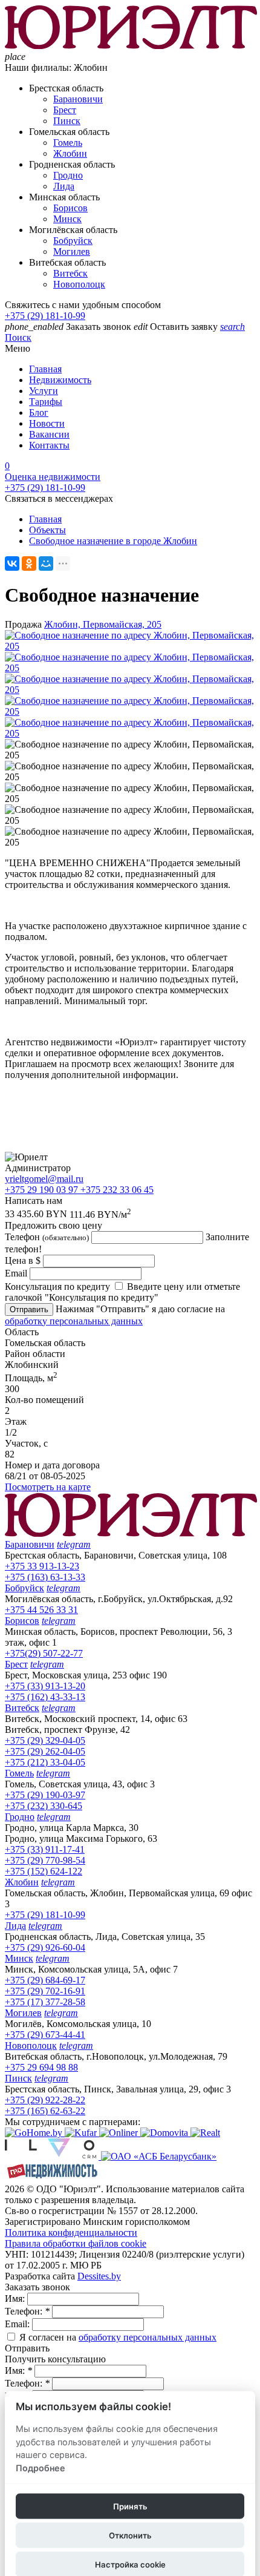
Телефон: (27, 2311)
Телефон (47, 1237)
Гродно (68, 175)
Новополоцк (79, 284)
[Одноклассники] (29, 563)
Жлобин (70, 153)
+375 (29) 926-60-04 (45, 1947)
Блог (39, 412)
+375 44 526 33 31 (41, 1610)
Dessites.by (99, 2276)
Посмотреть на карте (48, 1487)
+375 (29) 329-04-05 (45, 1740)
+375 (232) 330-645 (44, 1806)
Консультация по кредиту (57, 1286)
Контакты (49, 445)
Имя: (16, 2298)
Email (16, 1273)
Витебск (70, 273)
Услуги (44, 391)
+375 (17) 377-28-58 (45, 2002)
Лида (64, 186)
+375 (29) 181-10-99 (45, 316)
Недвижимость (60, 380)
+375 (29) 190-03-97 (45, 1795)
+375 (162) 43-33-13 (45, 1697)
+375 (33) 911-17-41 (45, 1849)
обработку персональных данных (74, 1321)
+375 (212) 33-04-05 (45, 1762)
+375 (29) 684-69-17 (45, 1980)
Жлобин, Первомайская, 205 (103, 624)
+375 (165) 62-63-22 (45, 2111)
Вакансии (49, 434)
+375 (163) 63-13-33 (45, 1577)
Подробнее (41, 2468)
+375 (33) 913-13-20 (45, 1686)
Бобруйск (73, 241)
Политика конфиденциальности (71, 2233)
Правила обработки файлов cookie (76, 2243)
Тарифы (46, 402)
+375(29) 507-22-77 (44, 1653)
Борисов (70, 208)
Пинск (67, 121)
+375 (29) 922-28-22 (45, 2100)
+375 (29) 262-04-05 (45, 1751)
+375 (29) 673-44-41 (45, 2035)
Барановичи (78, 99)
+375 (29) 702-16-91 (45, 1991)
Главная (45, 369)
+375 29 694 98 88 (41, 2067)
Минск (67, 219)
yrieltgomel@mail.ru (44, 1179)
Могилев (72, 251)
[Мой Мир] (46, 563)
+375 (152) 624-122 (44, 1871)
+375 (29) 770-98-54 (45, 1860)
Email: (18, 2324)
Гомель (68, 143)
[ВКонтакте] (12, 563)
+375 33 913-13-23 (42, 1566)
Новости (47, 423)
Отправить (29, 1309)
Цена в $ (23, 1260)
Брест (65, 110)
